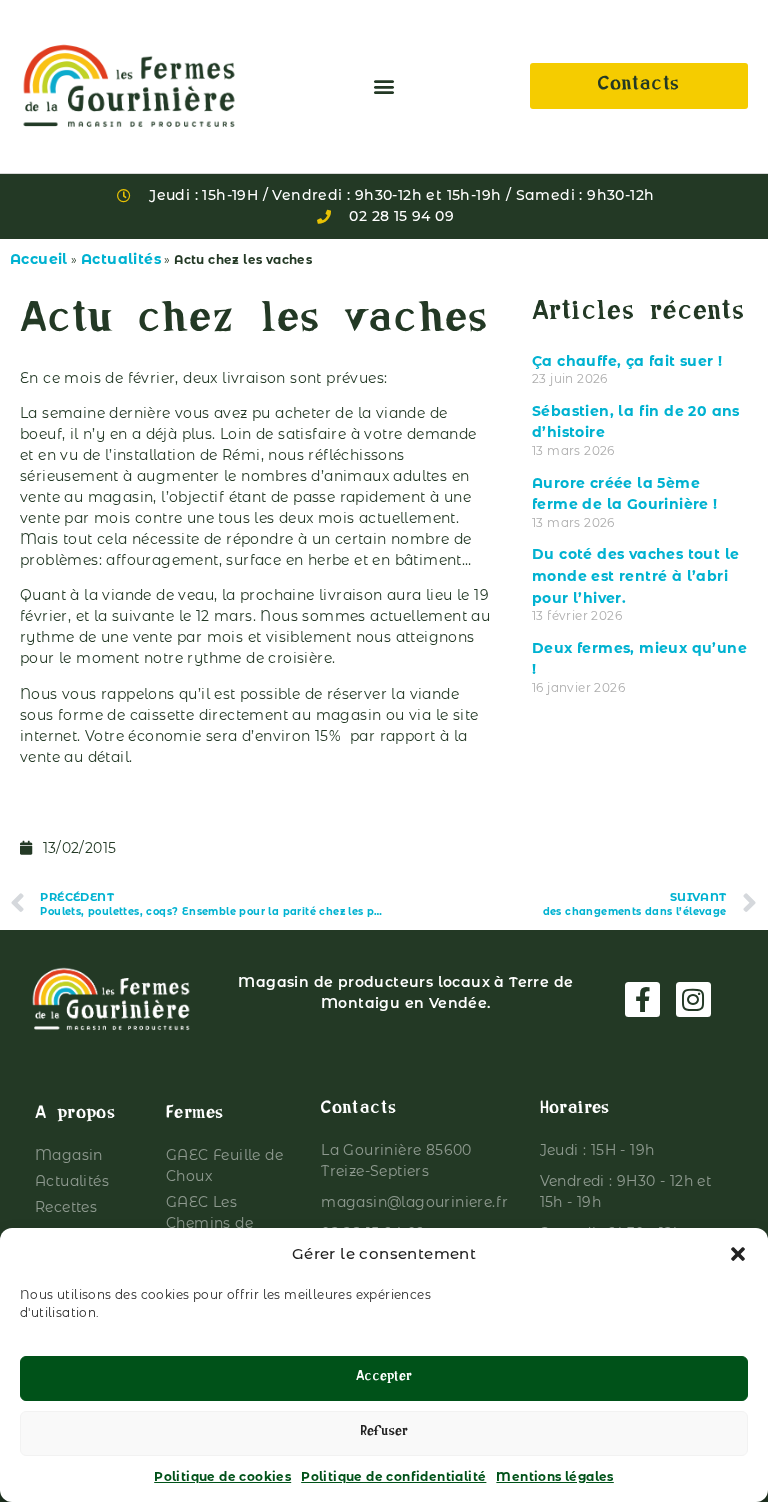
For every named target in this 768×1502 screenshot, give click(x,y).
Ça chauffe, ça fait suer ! (627, 361)
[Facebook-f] (642, 999)
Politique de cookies (222, 1476)
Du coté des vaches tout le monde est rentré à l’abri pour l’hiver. (635, 575)
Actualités (121, 259)
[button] (738, 1254)
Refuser (384, 1433)
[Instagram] (693, 999)
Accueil (39, 259)
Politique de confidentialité (393, 1476)
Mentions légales (554, 1476)
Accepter (384, 1378)
